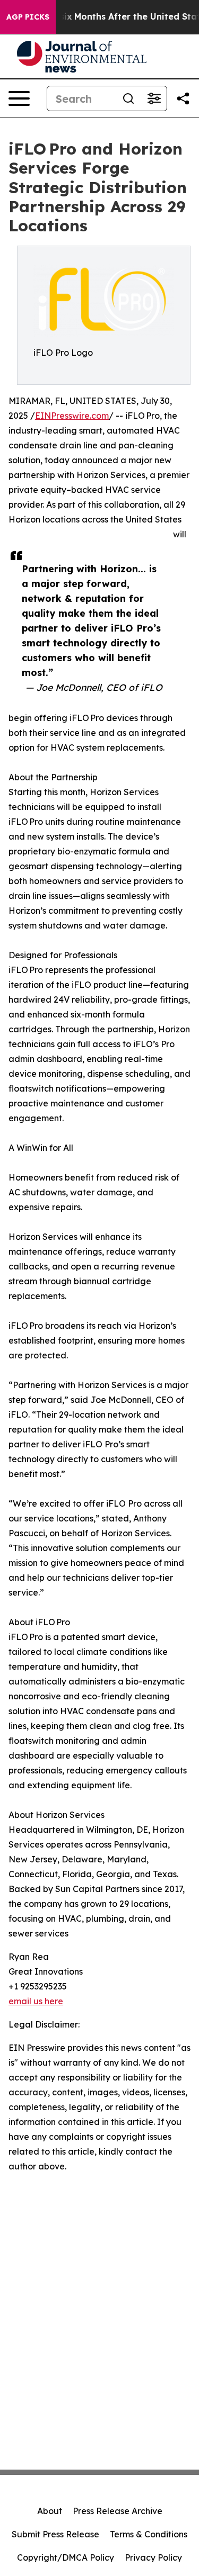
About (50, 2511)
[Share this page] (183, 98)
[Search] (128, 98)
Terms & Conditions (149, 2534)
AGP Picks (28, 17)
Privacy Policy (153, 2557)
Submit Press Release (55, 2534)
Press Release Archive (118, 2511)
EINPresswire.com (72, 416)
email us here (36, 2001)
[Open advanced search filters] (154, 98)
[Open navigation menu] (19, 98)
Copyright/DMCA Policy (66, 2557)
